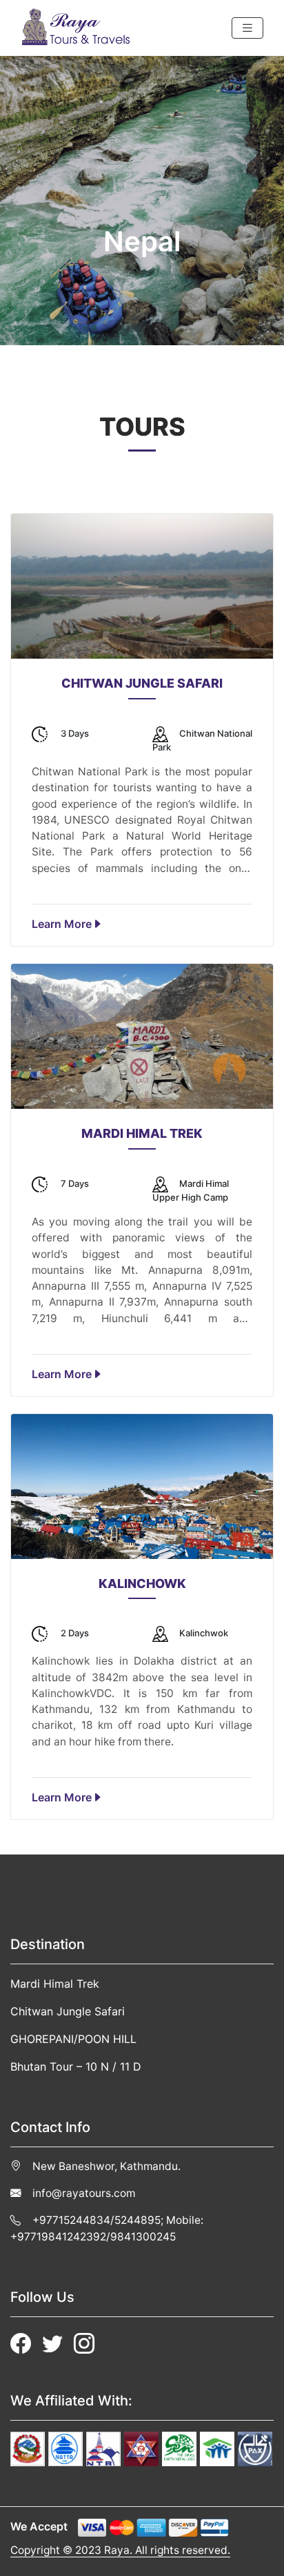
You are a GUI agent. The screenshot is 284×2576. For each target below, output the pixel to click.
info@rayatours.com (84, 2193)
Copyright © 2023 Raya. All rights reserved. (120, 2550)
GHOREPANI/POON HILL (73, 2039)
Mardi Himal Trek (55, 1984)
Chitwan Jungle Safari (68, 2011)
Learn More (62, 924)
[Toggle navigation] (247, 28)
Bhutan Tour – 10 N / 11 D (76, 2066)
